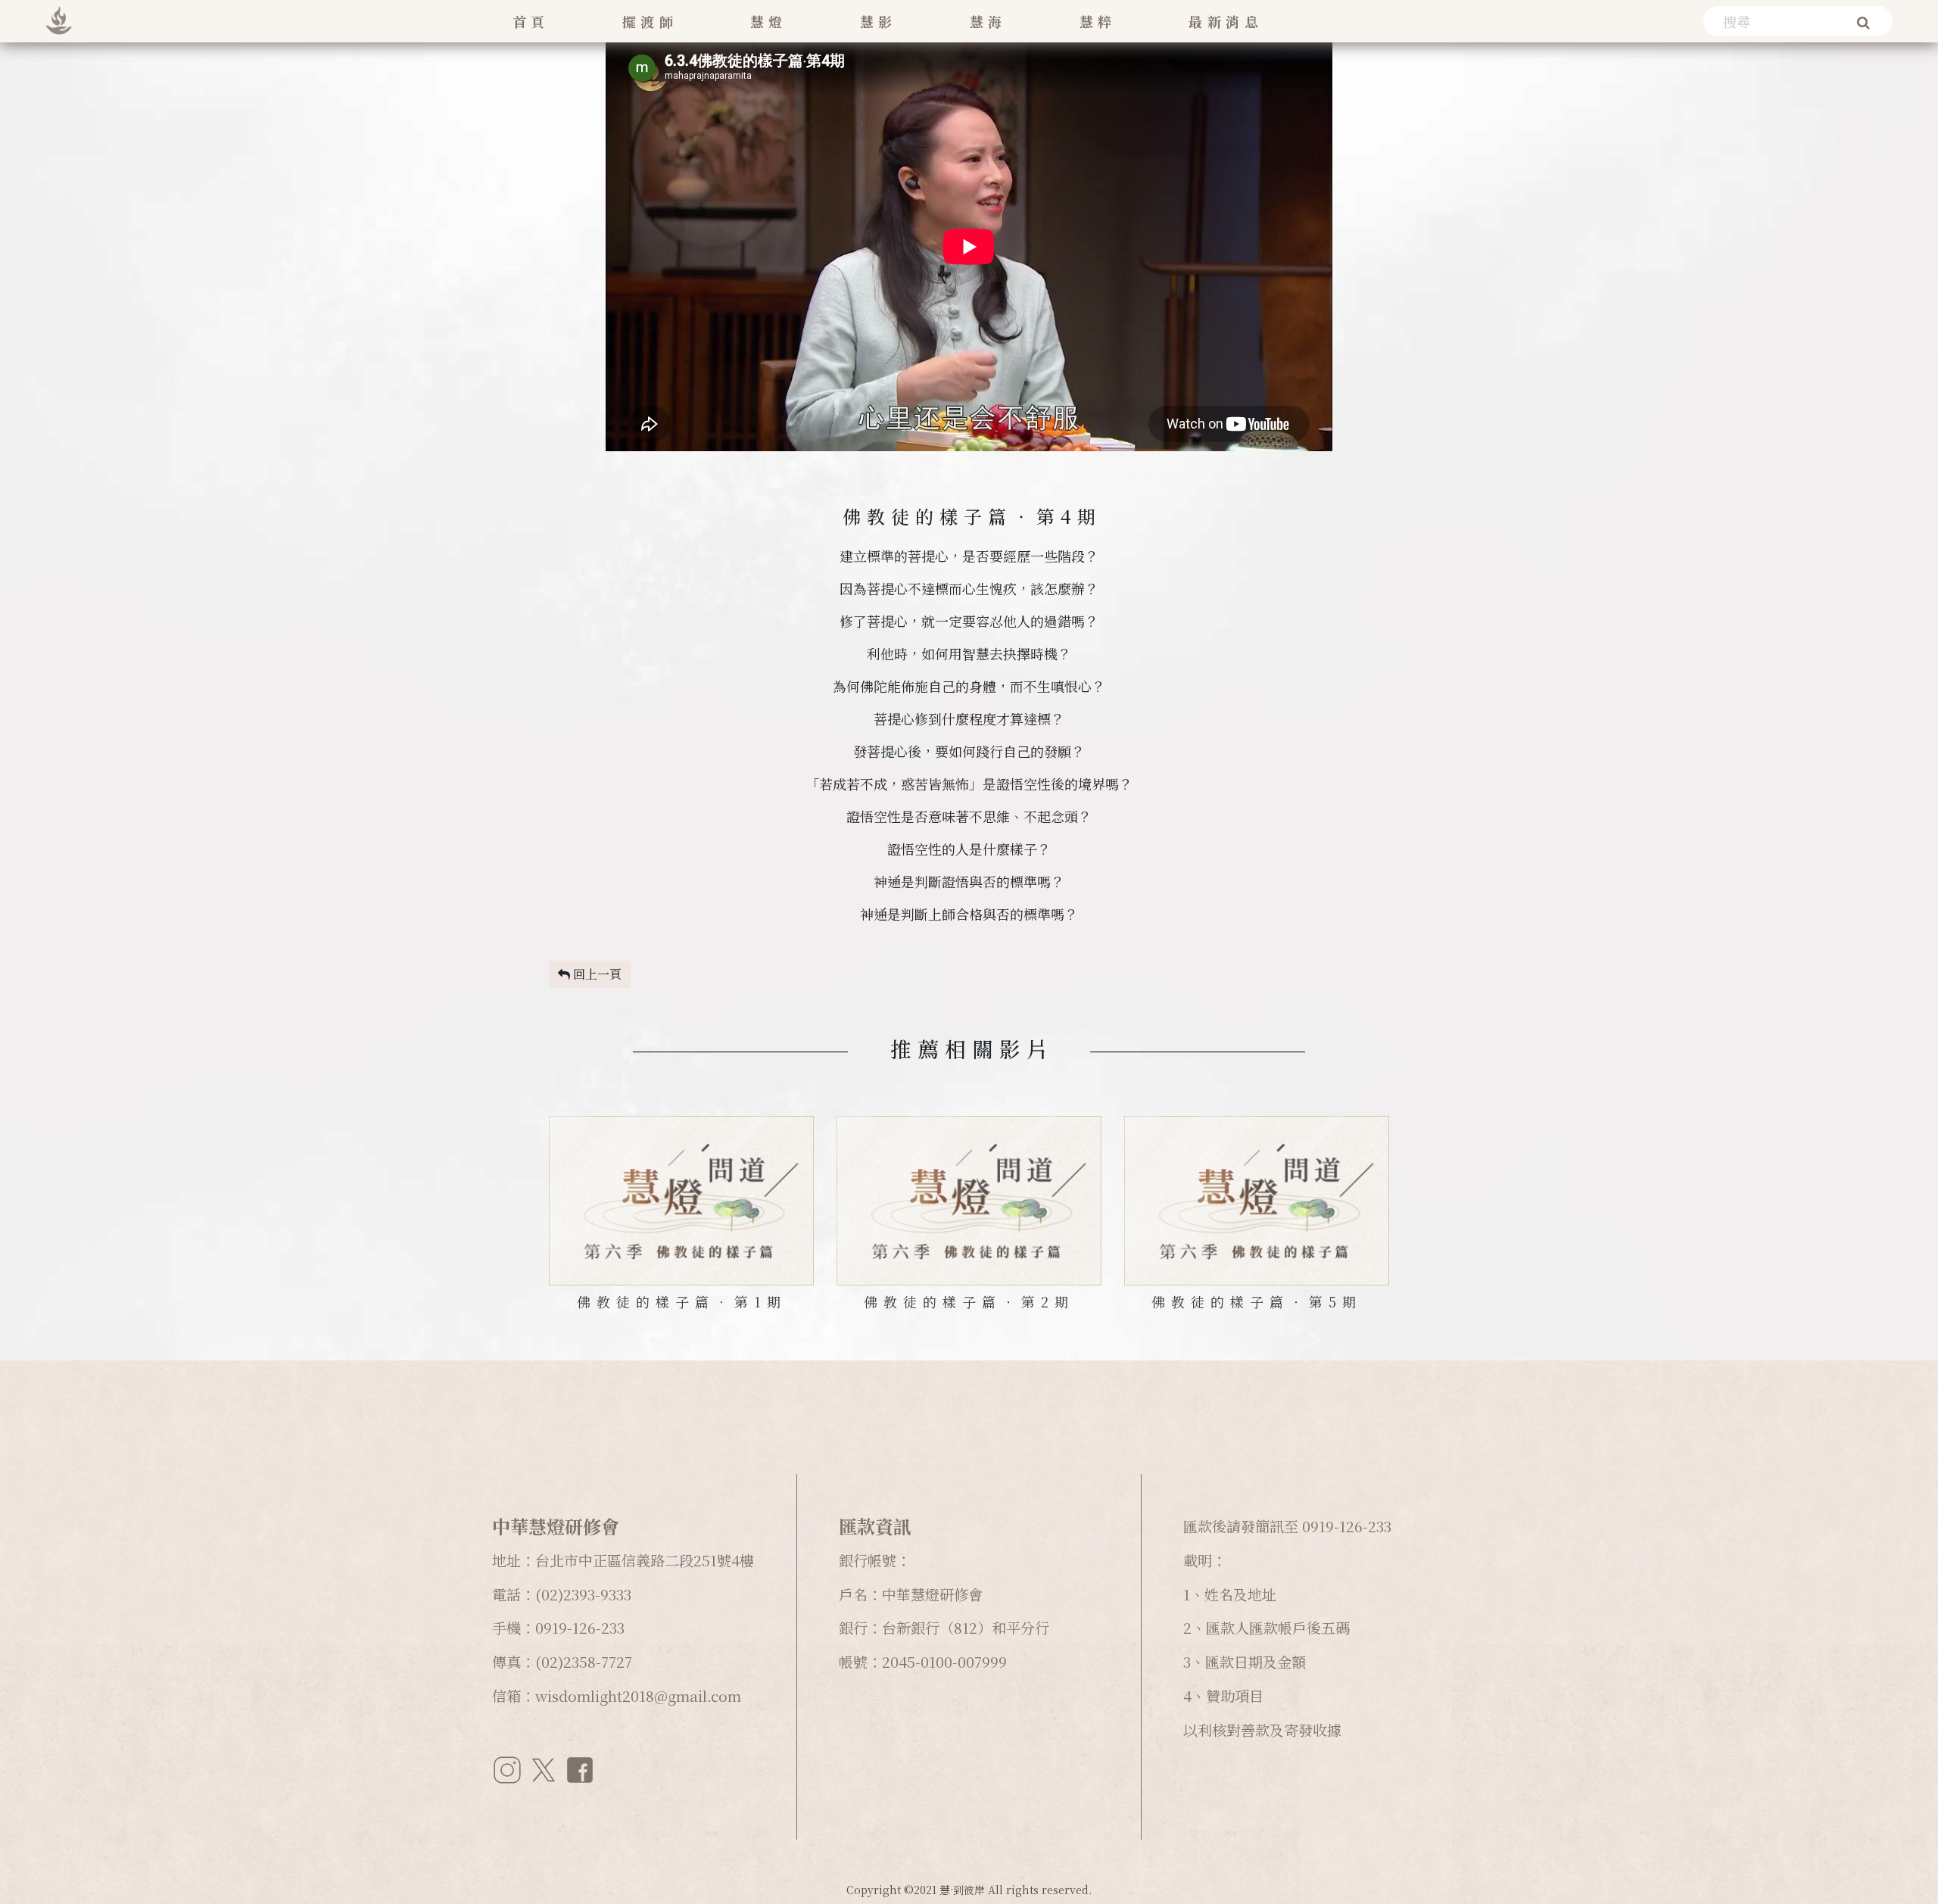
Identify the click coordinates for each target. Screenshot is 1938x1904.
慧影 (879, 21)
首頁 (531, 21)
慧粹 (1098, 21)
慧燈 (769, 21)
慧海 (988, 21)
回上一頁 (596, 974)
